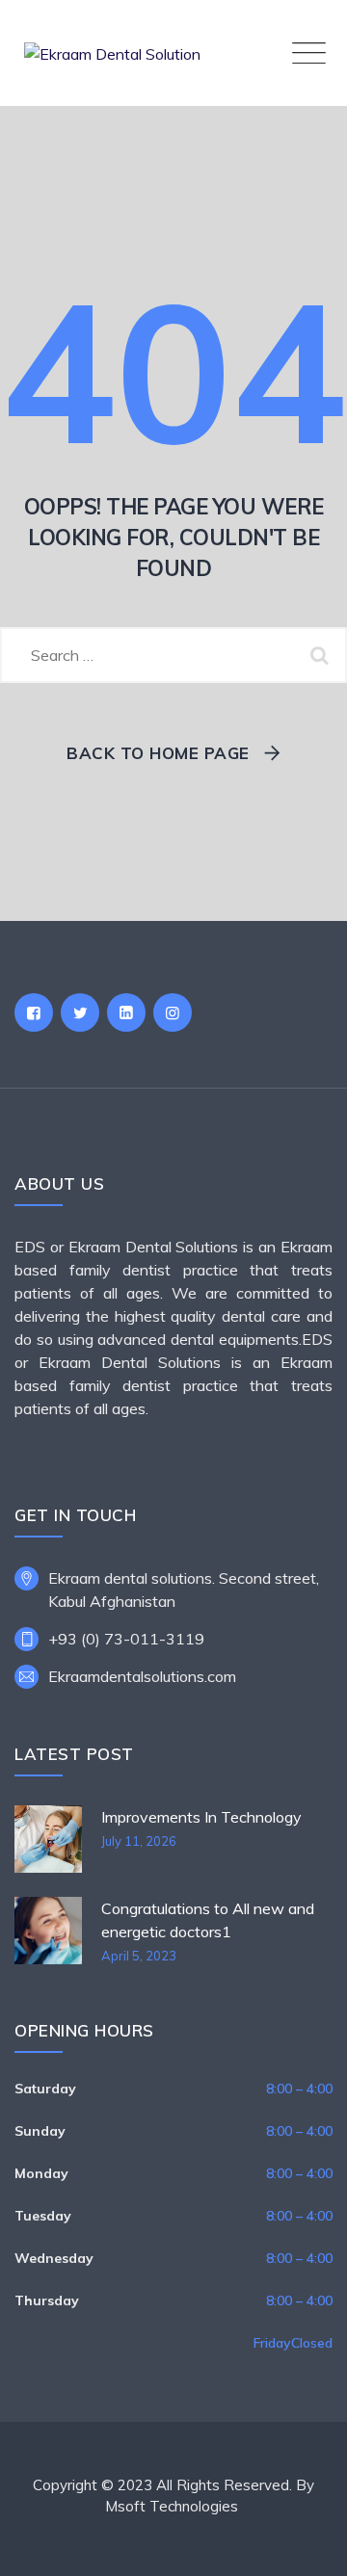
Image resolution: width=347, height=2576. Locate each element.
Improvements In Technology (201, 1817)
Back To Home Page (158, 753)
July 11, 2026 (139, 1841)
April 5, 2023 (139, 1956)
